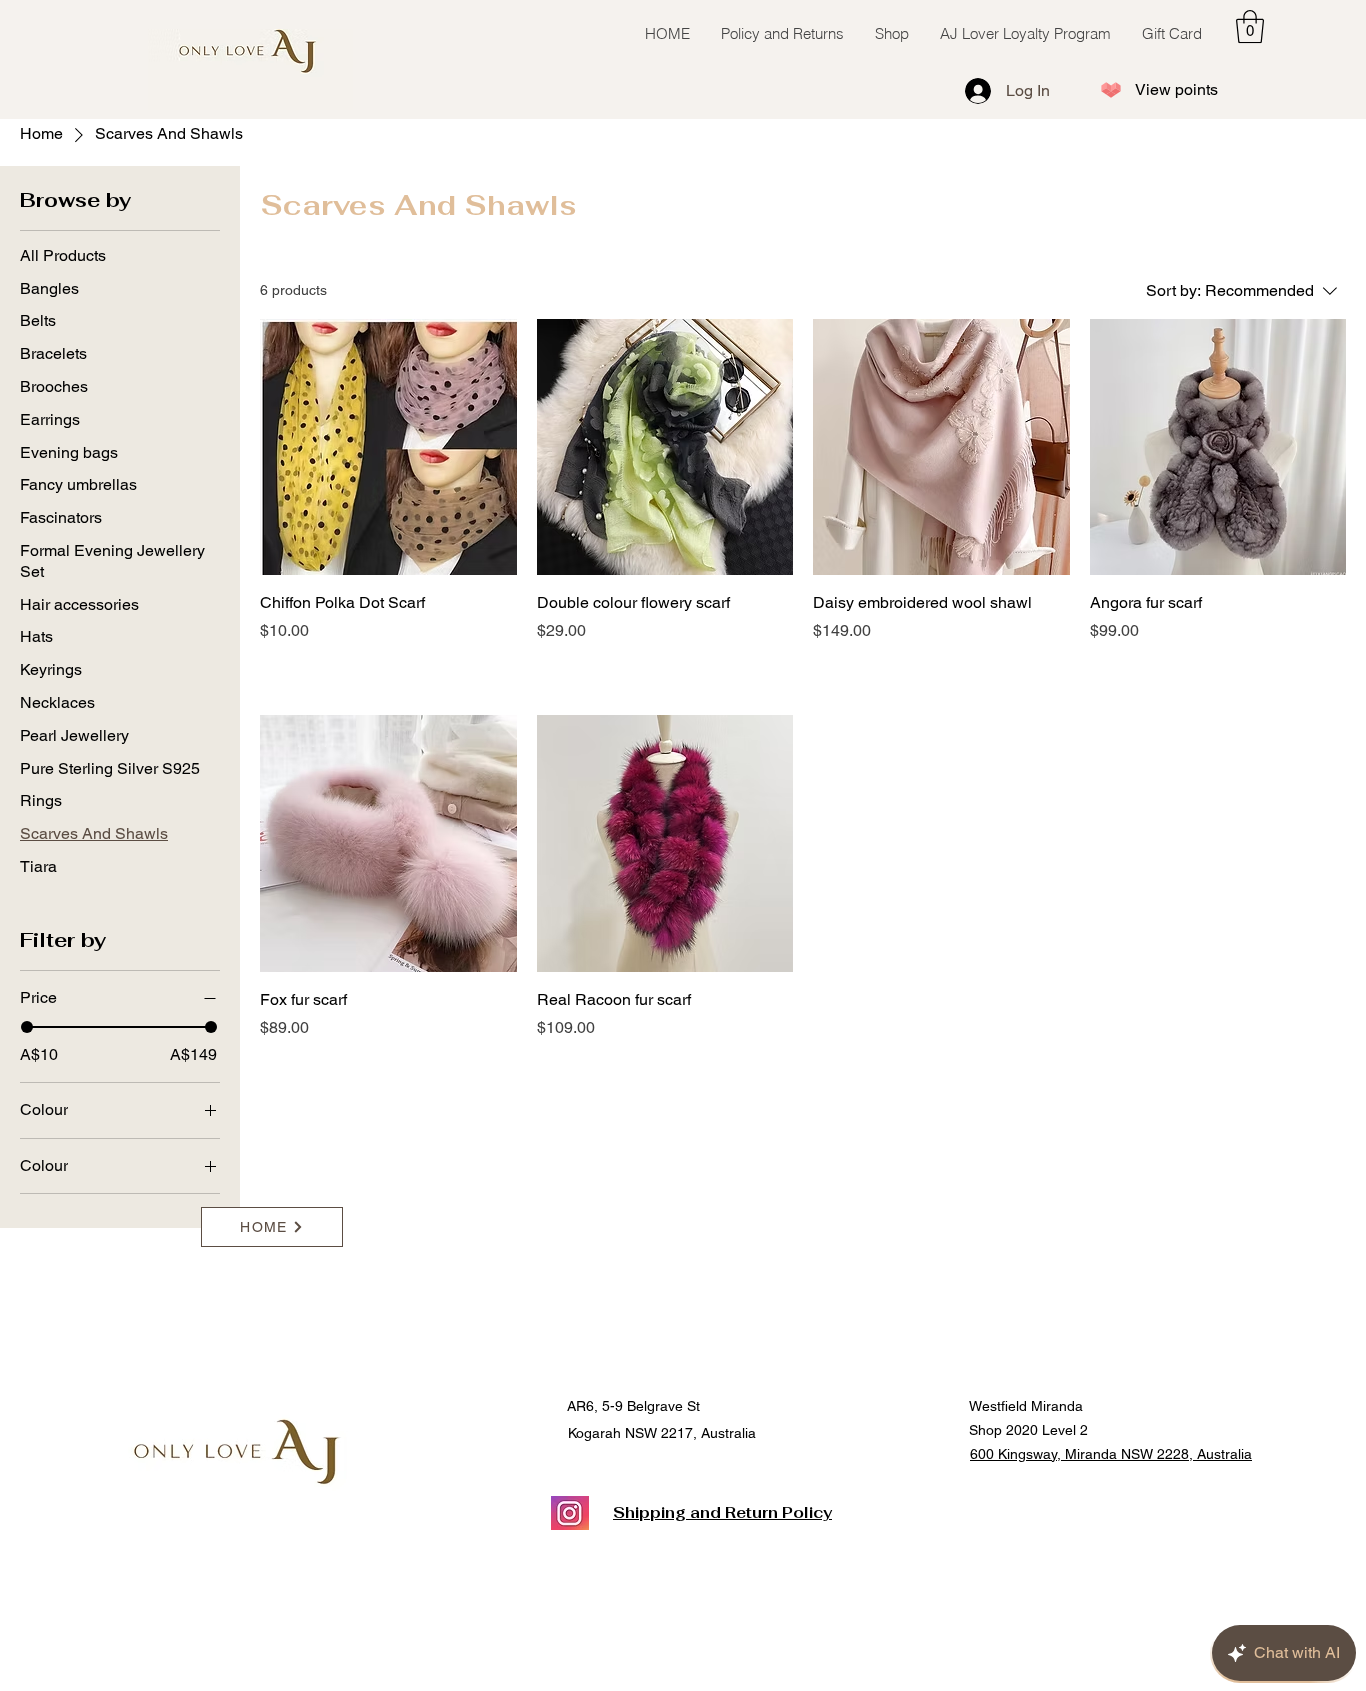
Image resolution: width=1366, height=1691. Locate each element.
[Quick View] (388, 447)
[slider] (27, 1027)
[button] (1250, 26)
